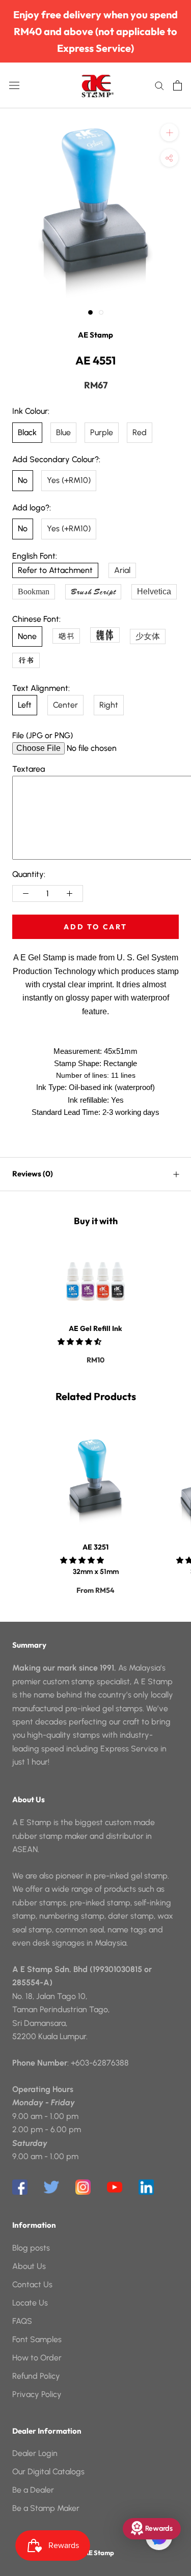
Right (109, 705)
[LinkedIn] (146, 2187)
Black (27, 432)
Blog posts (31, 2248)
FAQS (22, 2321)
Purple (102, 432)
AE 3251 (95, 1547)
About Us (29, 2266)
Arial (122, 570)
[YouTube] (115, 2187)
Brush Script (93, 592)
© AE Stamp (96, 2553)
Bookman (34, 592)
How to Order (37, 2358)
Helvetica (154, 592)
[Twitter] (51, 2187)
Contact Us (32, 2284)
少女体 (148, 636)
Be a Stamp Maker (46, 2508)
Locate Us (30, 2303)
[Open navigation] (14, 85)
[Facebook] (20, 2187)
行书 (26, 660)
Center (65, 705)
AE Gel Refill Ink (95, 1328)
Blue (63, 432)
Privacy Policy (37, 2394)
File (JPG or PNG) (43, 735)
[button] (80, 1342)
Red (140, 432)
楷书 (66, 636)
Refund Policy (36, 2376)
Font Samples (37, 2339)
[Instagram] (83, 2187)
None (27, 636)
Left (25, 705)
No (23, 480)
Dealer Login (35, 2453)
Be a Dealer (33, 2490)
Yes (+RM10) (69, 480)
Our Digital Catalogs (48, 2472)
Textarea (29, 769)
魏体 (105, 635)
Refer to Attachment (55, 570)
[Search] (159, 85)
